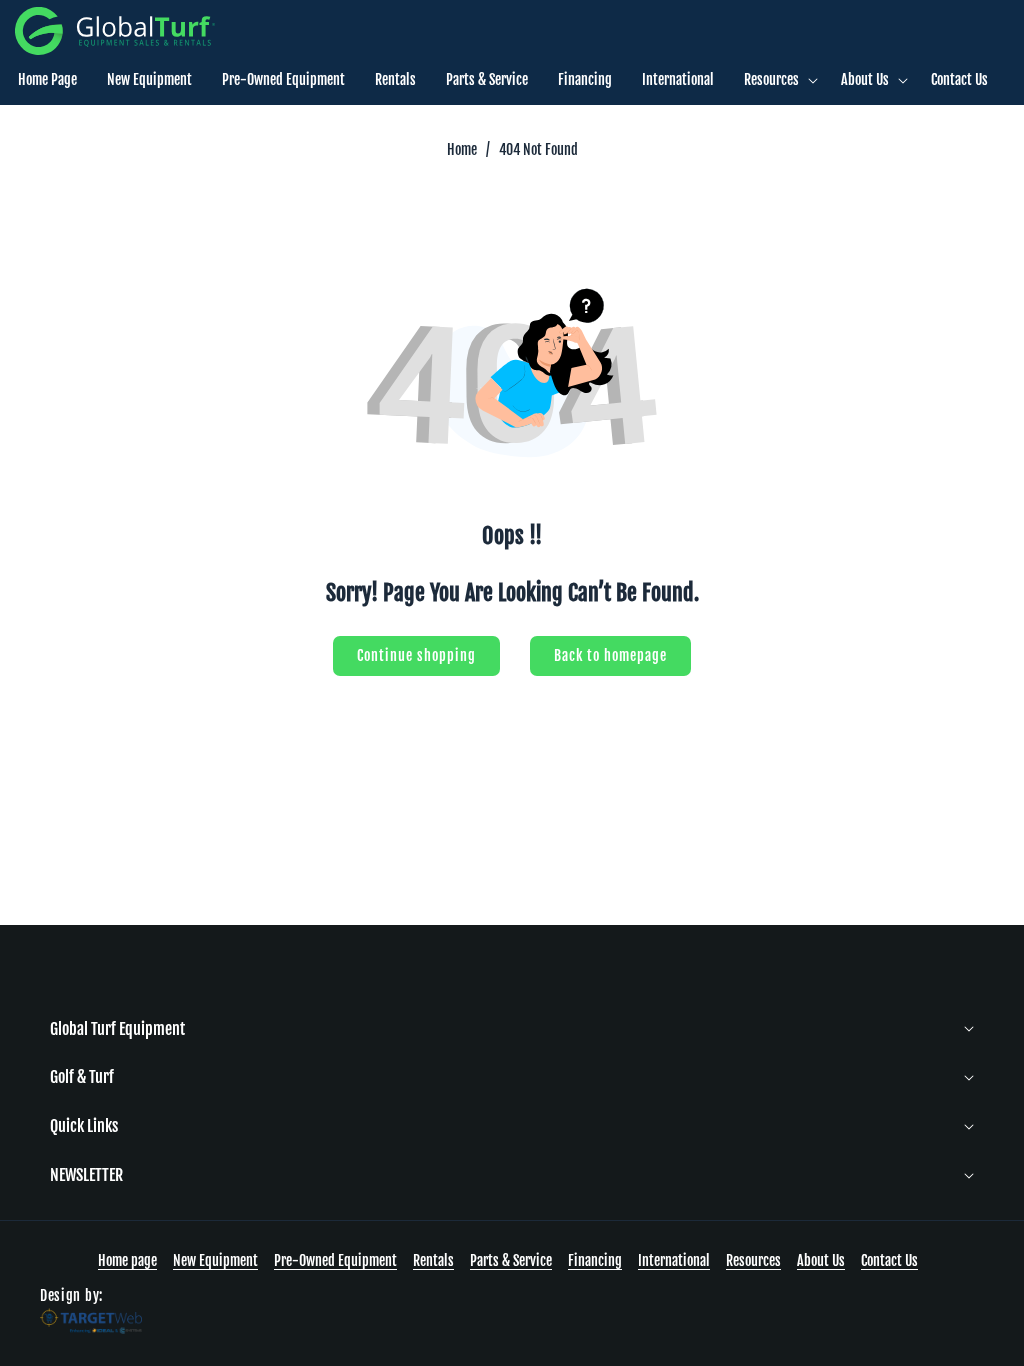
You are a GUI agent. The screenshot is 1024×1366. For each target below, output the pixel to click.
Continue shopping (416, 655)
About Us (821, 1260)
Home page (127, 1260)
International (674, 1260)
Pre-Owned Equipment (335, 1260)
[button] (777, 80)
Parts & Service (511, 1260)
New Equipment (215, 1260)
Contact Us (889, 1260)
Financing (595, 1260)
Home (462, 149)
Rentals (433, 1260)
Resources (753, 1260)
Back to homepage (610, 655)
